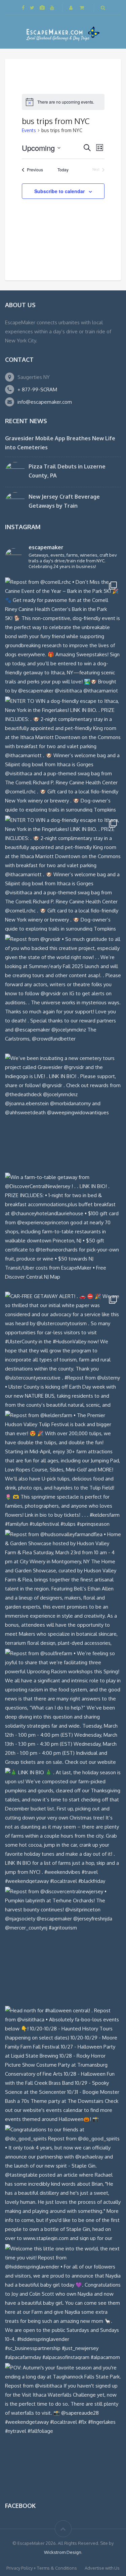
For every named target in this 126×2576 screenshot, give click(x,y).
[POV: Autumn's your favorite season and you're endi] (63, 2421)
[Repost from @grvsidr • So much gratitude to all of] (63, 992)
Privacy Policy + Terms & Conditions (42, 2568)
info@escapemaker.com (45, 402)
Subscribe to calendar (59, 191)
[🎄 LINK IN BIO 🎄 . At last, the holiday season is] (63, 1826)
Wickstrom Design (63, 2552)
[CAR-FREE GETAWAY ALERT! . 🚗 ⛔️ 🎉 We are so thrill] (63, 1350)
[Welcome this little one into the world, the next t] (63, 2302)
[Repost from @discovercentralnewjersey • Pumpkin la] (63, 1945)
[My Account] (72, 8)
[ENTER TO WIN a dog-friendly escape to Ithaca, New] (63, 754)
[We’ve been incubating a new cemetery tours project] (63, 1111)
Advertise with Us (102, 2568)
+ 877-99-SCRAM (37, 389)
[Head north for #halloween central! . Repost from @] (63, 2064)
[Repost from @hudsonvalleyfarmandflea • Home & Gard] (63, 1588)
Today (63, 170)
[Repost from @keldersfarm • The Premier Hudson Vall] (63, 1469)
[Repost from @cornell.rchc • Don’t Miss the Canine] (63, 635)
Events (29, 130)
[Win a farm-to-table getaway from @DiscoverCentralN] (63, 1230)
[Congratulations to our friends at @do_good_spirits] (63, 2183)
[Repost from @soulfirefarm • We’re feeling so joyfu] (63, 1707)
